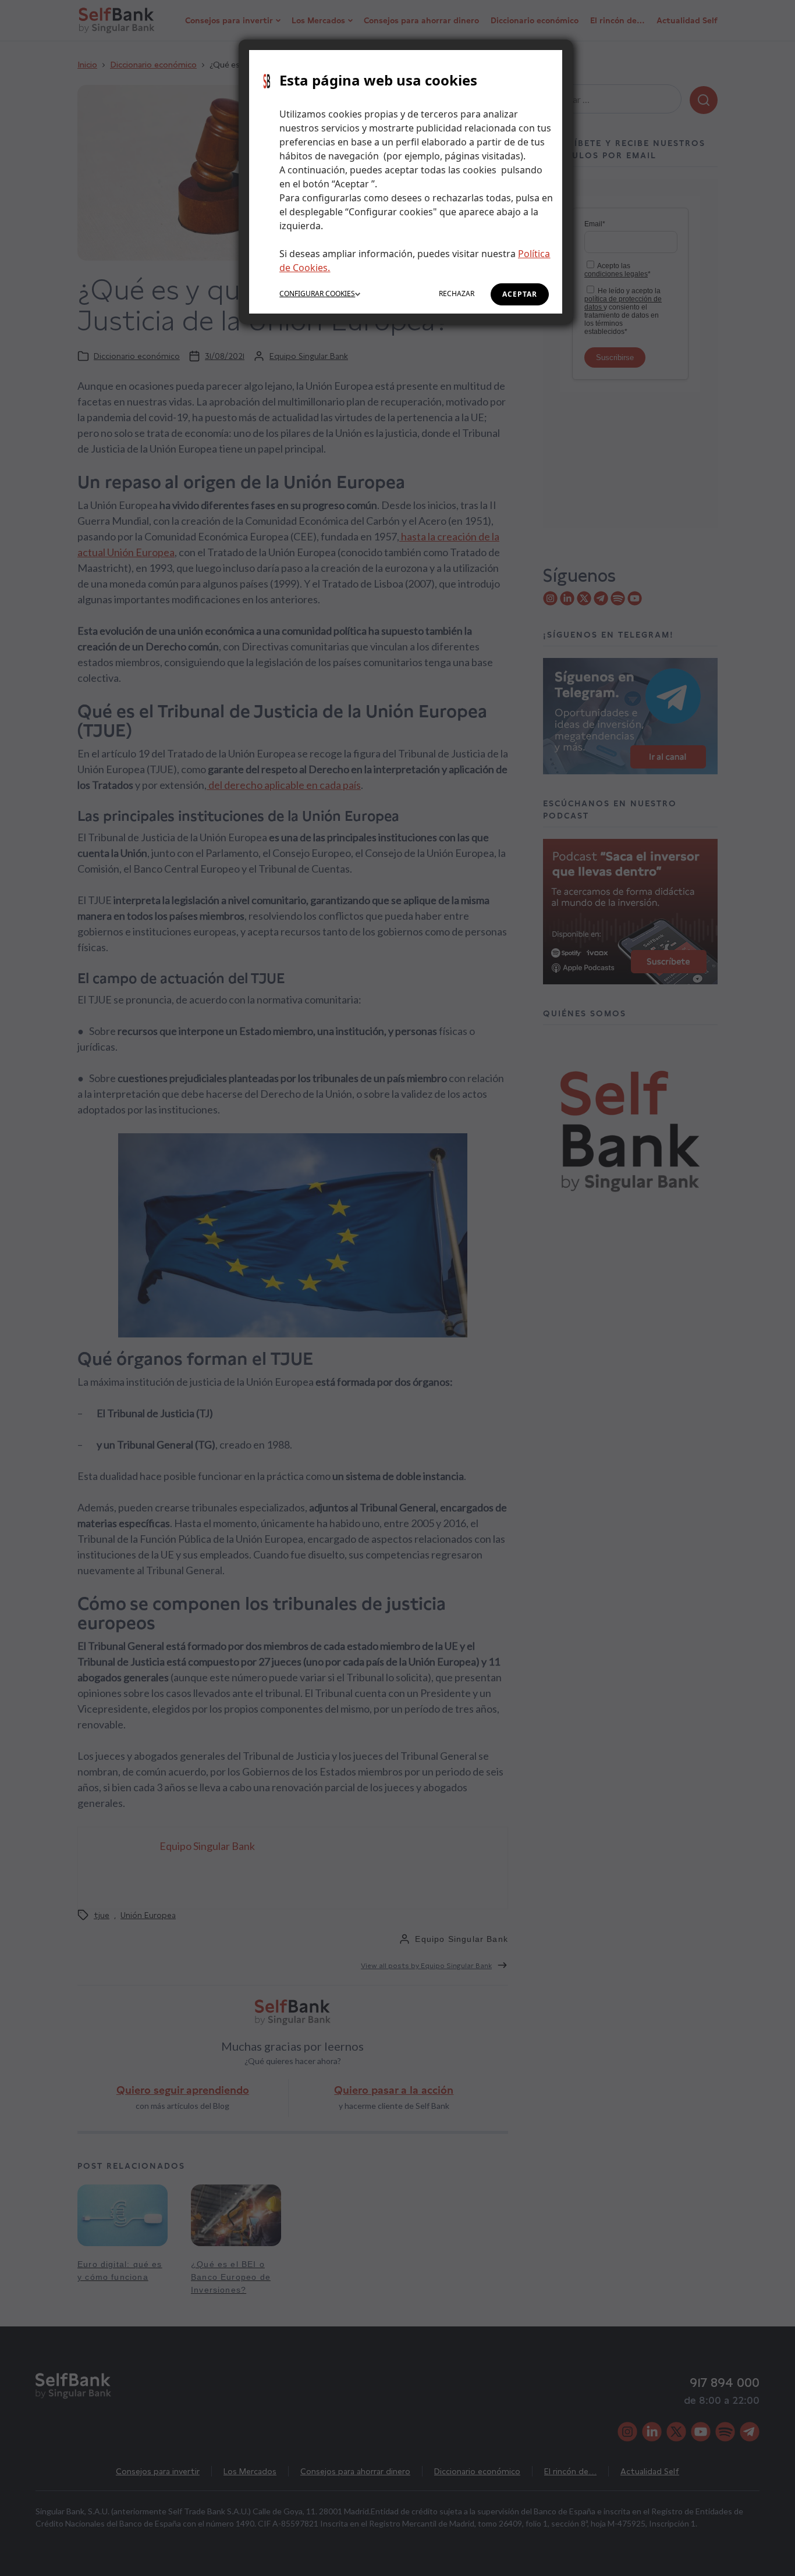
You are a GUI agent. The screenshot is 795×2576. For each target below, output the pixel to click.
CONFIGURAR (317, 293)
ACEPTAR (520, 294)
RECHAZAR (457, 293)
